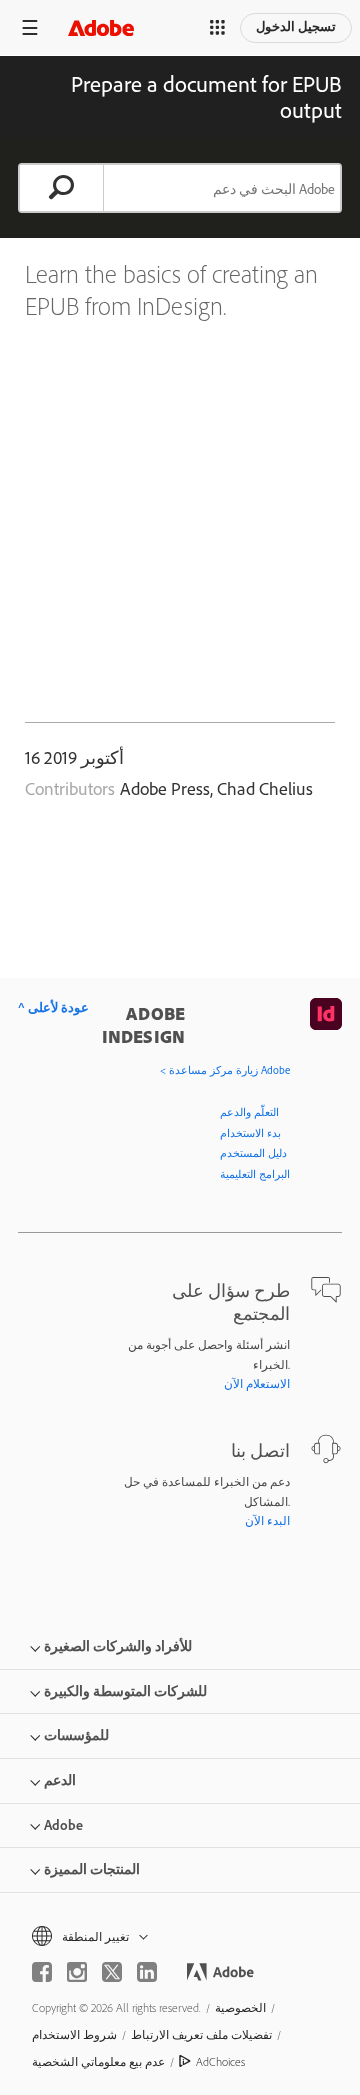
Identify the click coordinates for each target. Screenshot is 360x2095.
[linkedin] (147, 1972)
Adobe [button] (63, 1825)
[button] (218, 28)
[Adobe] (101, 27)
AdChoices (220, 2061)
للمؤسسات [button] (76, 1735)
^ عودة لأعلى (53, 1007)
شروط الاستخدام (74, 2034)
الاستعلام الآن (257, 1383)
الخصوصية (240, 2007)
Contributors (70, 788)
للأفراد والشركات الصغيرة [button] (118, 1646)
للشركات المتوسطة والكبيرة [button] (125, 1691)
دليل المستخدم (253, 1153)
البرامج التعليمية (255, 1174)
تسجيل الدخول (296, 26)
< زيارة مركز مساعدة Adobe (225, 1070)
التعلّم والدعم (249, 1112)
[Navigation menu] (30, 27)
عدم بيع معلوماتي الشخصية (98, 2061)
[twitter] (112, 1972)
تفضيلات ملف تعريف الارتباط (201, 2034)
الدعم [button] (60, 1780)
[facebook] (42, 1972)
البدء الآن (267, 1520)
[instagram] (77, 1972)
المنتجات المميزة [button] (92, 1869)
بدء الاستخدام (250, 1133)
